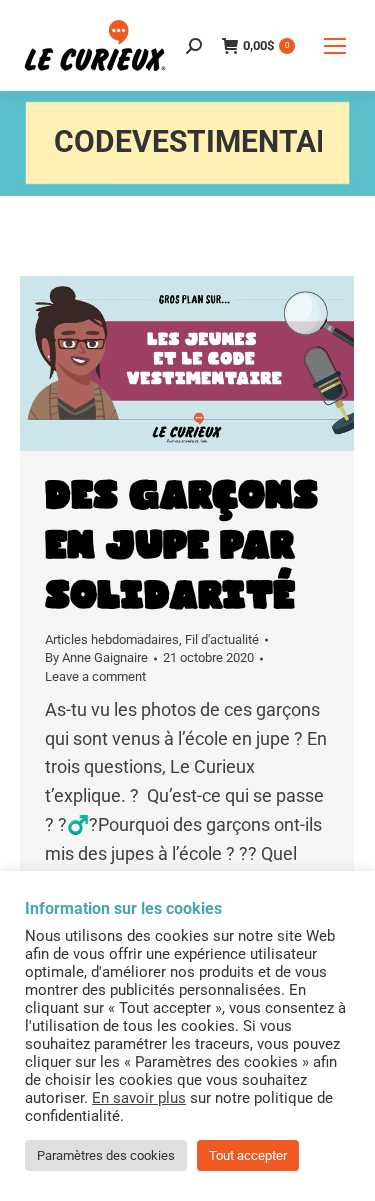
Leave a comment (95, 676)
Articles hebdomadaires (112, 639)
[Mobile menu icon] (335, 46)
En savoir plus (139, 1098)
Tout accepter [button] (248, 1155)
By (96, 657)
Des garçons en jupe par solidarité (181, 546)
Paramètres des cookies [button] (106, 1155)
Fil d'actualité (222, 639)
